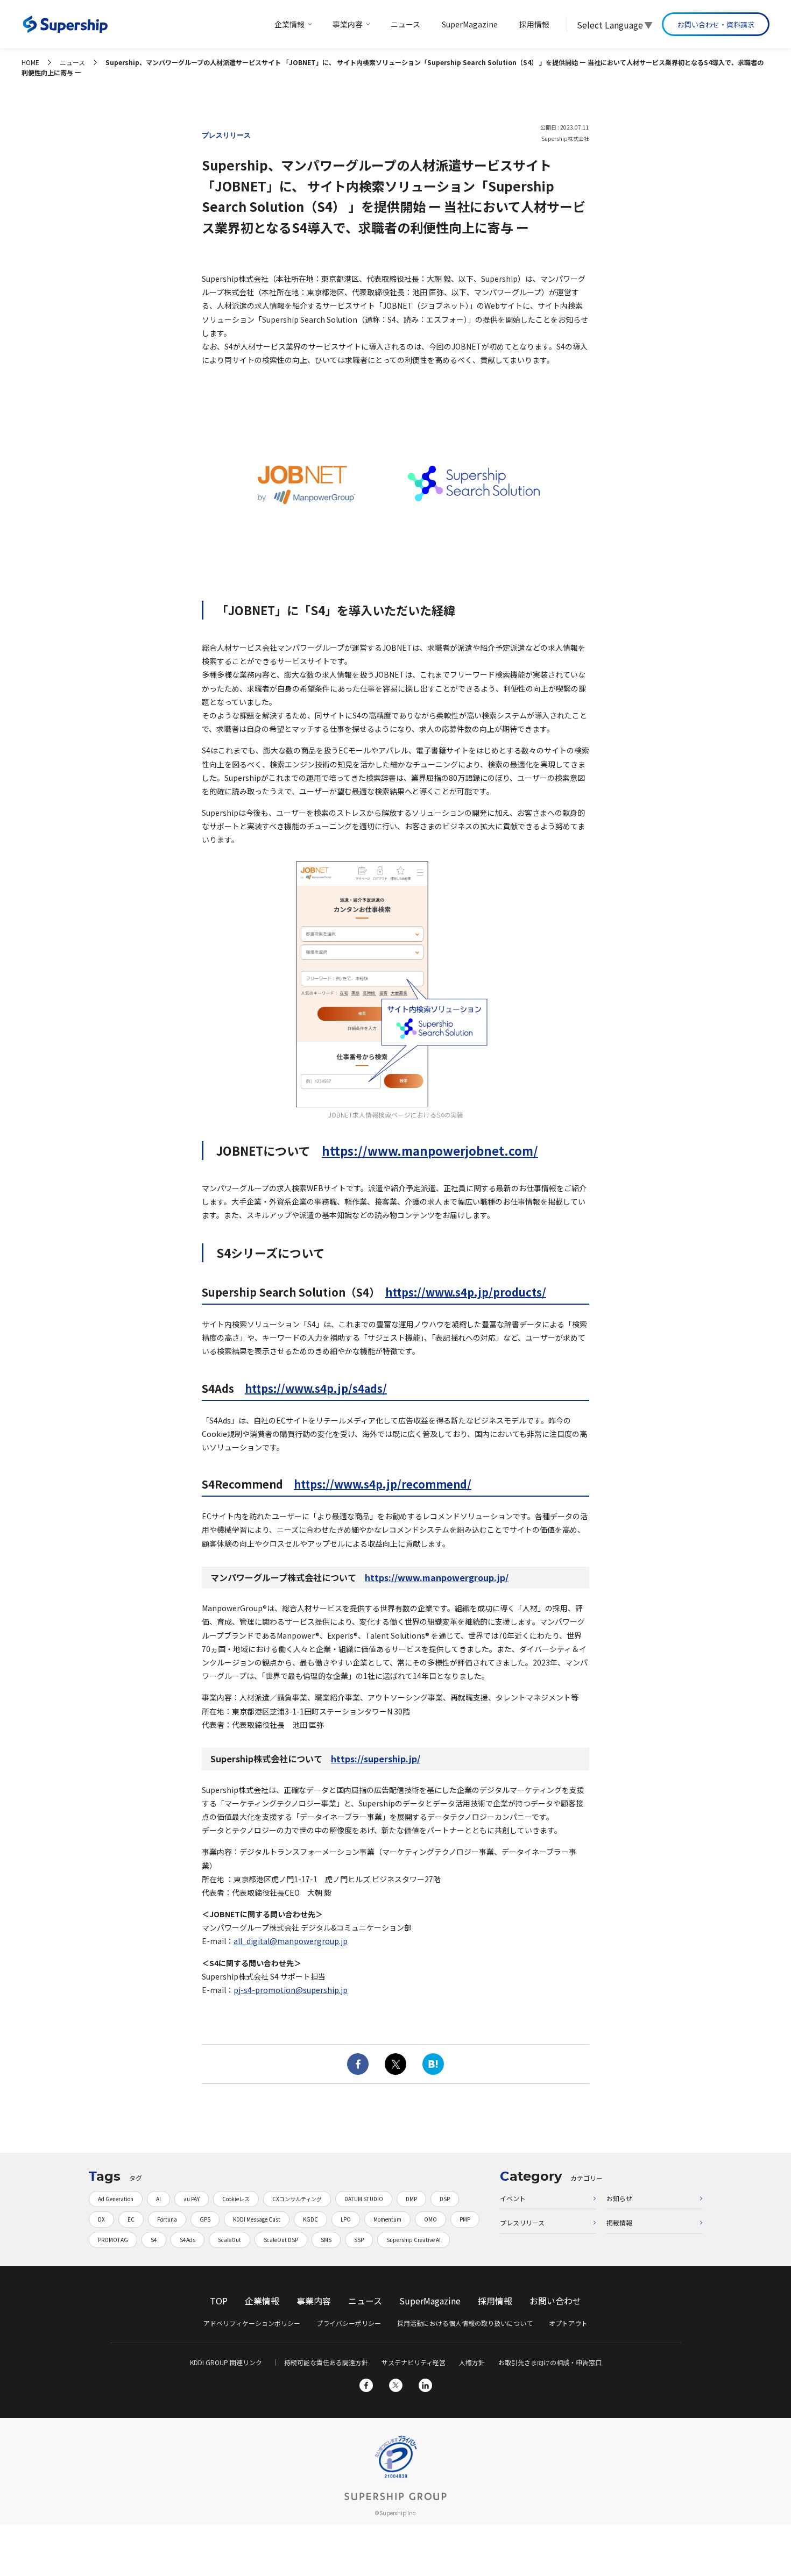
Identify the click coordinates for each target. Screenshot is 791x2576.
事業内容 (314, 2301)
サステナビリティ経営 (414, 2362)
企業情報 (262, 2301)
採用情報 (495, 2301)
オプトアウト (568, 2323)
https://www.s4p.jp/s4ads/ (316, 1388)
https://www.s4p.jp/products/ (466, 1292)
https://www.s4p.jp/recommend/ (383, 1484)
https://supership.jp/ (376, 1759)
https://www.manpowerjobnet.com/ (430, 1150)
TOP (219, 2301)
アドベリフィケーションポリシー (252, 2323)
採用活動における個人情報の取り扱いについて (465, 2323)
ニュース (365, 2301)
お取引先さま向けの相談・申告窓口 (550, 2362)
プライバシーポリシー (349, 2323)
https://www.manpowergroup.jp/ (437, 1577)
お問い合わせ (555, 2301)
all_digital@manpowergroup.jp (291, 1941)
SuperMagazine (430, 2301)
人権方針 (472, 2362)
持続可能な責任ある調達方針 (326, 2362)
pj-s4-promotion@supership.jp (291, 1990)
